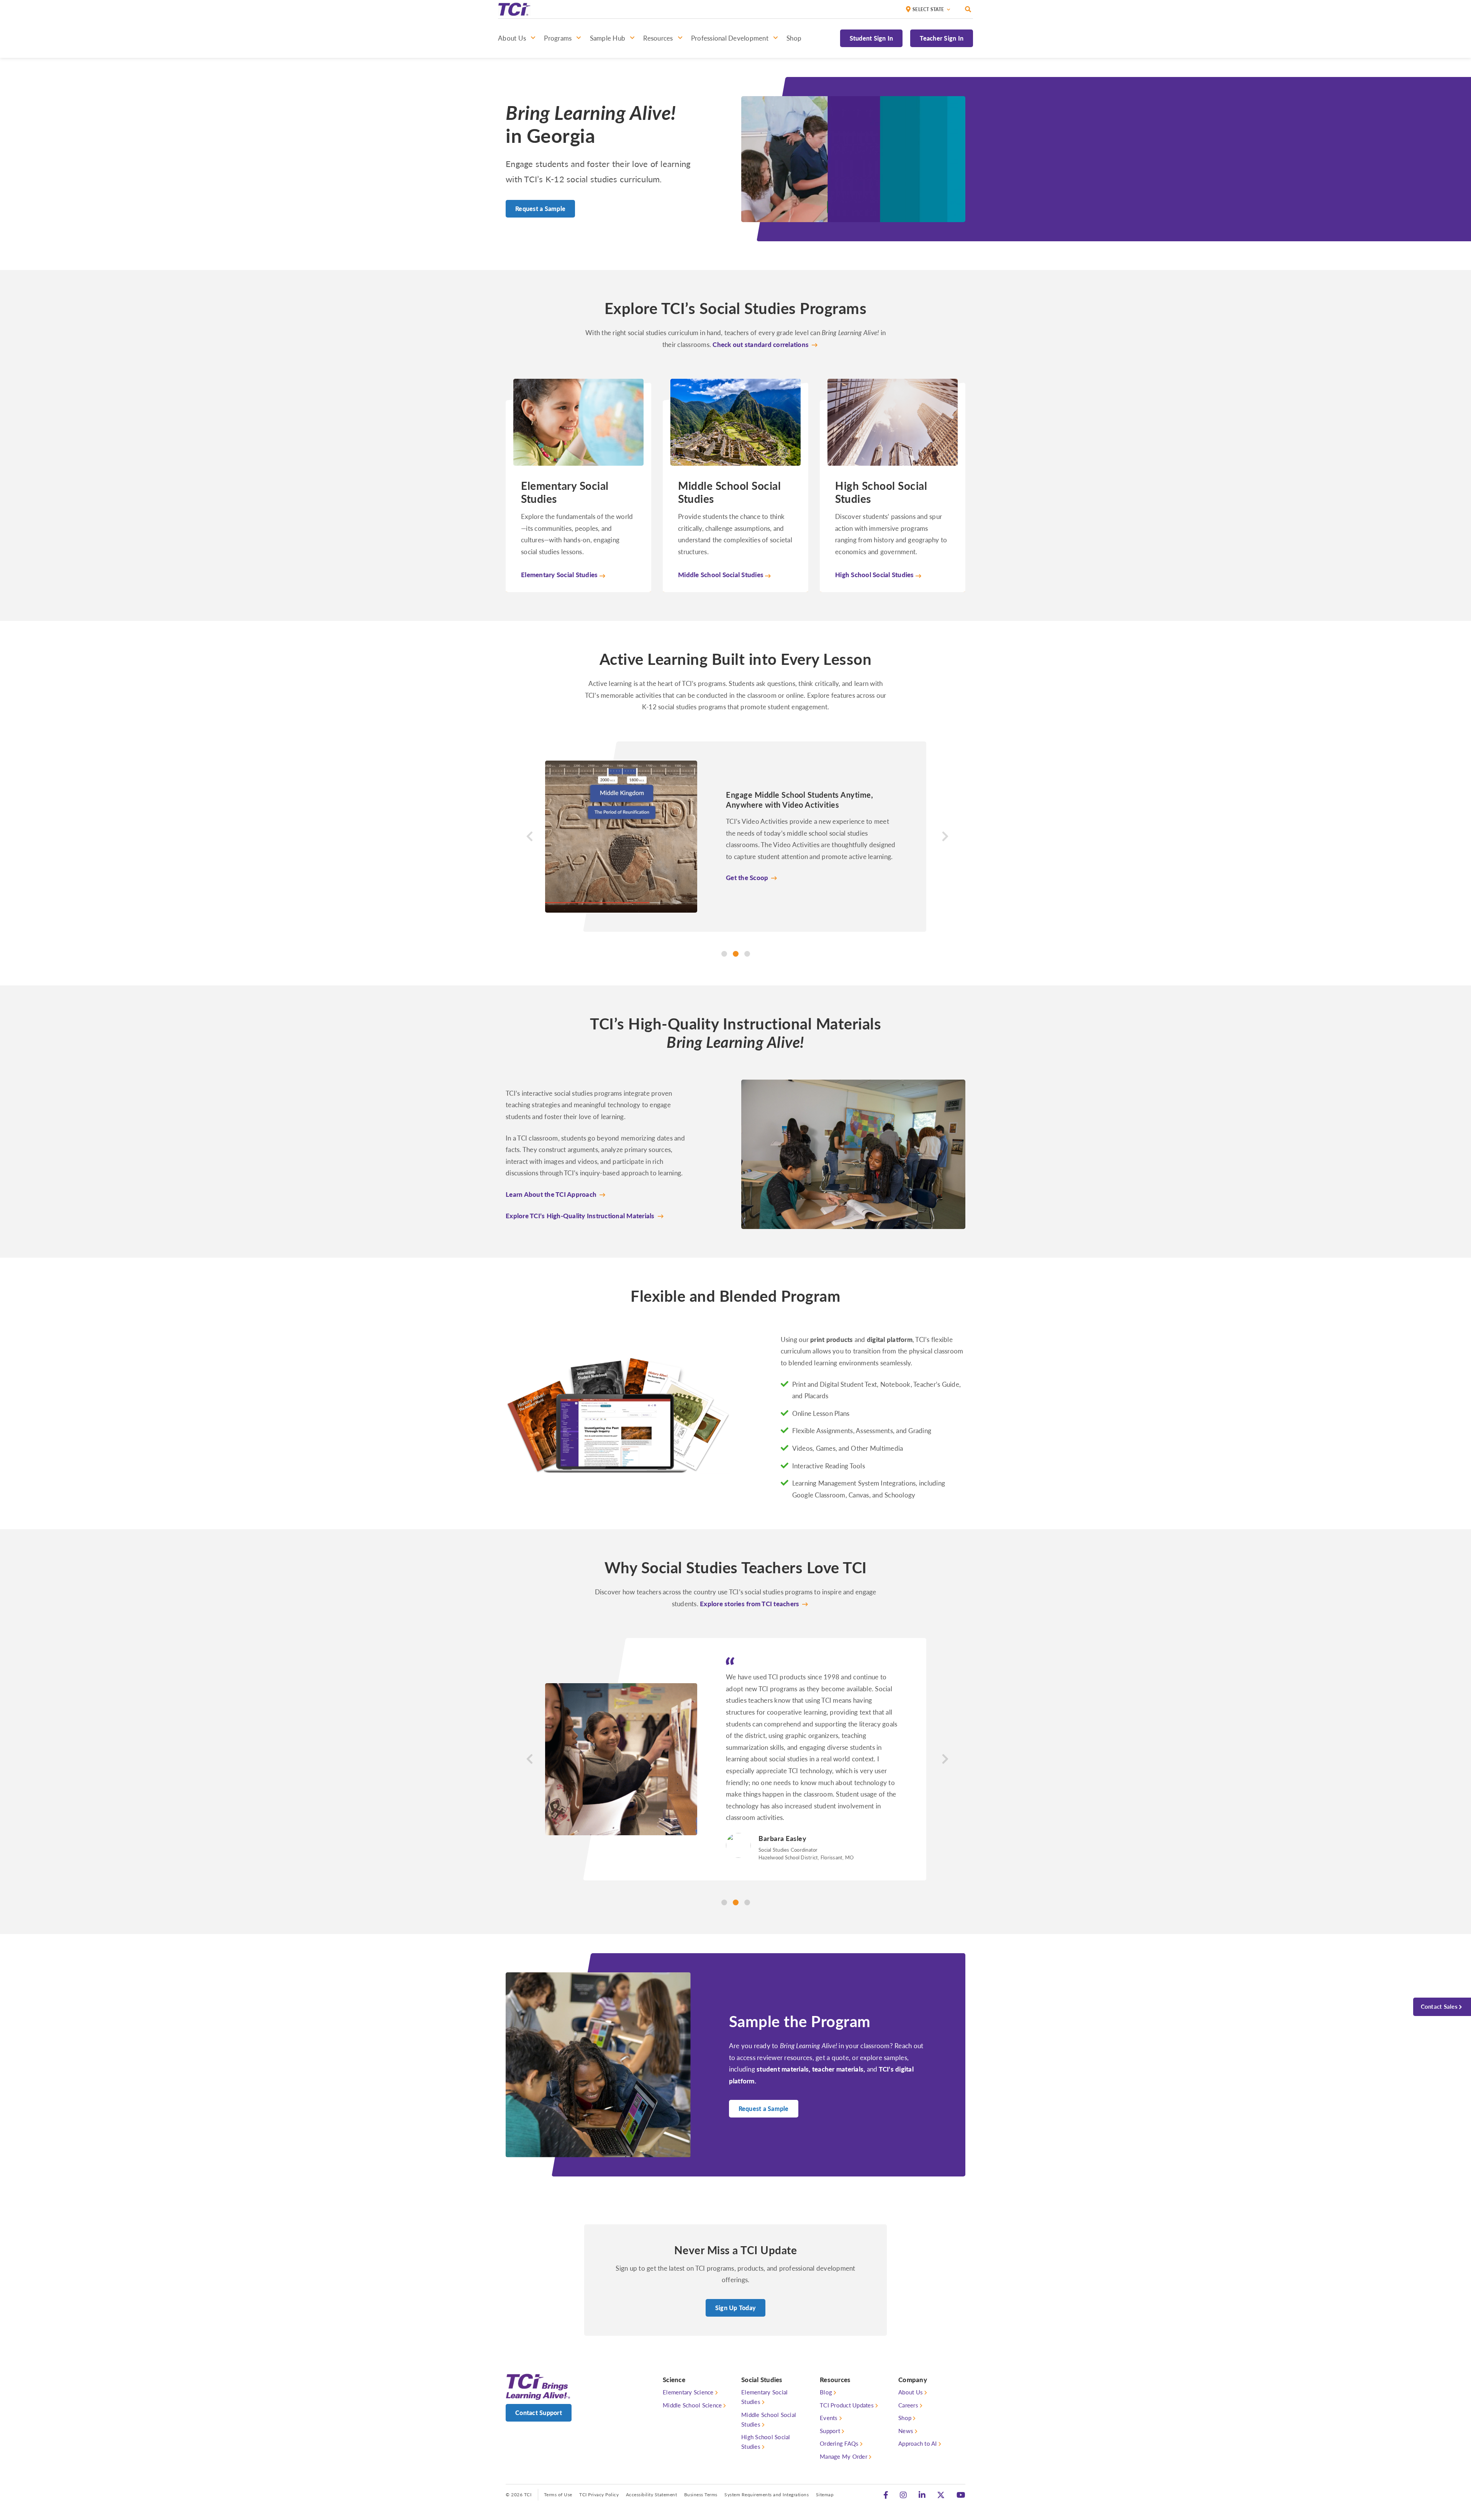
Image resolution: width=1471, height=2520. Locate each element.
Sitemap (825, 2459)
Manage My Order (844, 2421)
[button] (523, 849)
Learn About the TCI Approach (551, 1194)
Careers (908, 2370)
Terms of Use (558, 2459)
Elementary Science (688, 2357)
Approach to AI (918, 2408)
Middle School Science (692, 2370)
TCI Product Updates (847, 2370)
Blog (826, 2357)
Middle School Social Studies (769, 2384)
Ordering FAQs (839, 2408)
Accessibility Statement (652, 2459)
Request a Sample (540, 209)
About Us (911, 2357)
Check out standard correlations (761, 344)
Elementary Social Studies (764, 2362)
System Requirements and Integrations (767, 2459)
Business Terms (701, 2459)
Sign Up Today (735, 2272)
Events (829, 2383)
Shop (905, 2383)
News (906, 2395)
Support (830, 2395)
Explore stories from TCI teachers (749, 1604)
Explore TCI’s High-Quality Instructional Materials (580, 1215)
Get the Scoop (747, 877)
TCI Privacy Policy (599, 2459)
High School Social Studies (766, 2407)
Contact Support (539, 2377)
